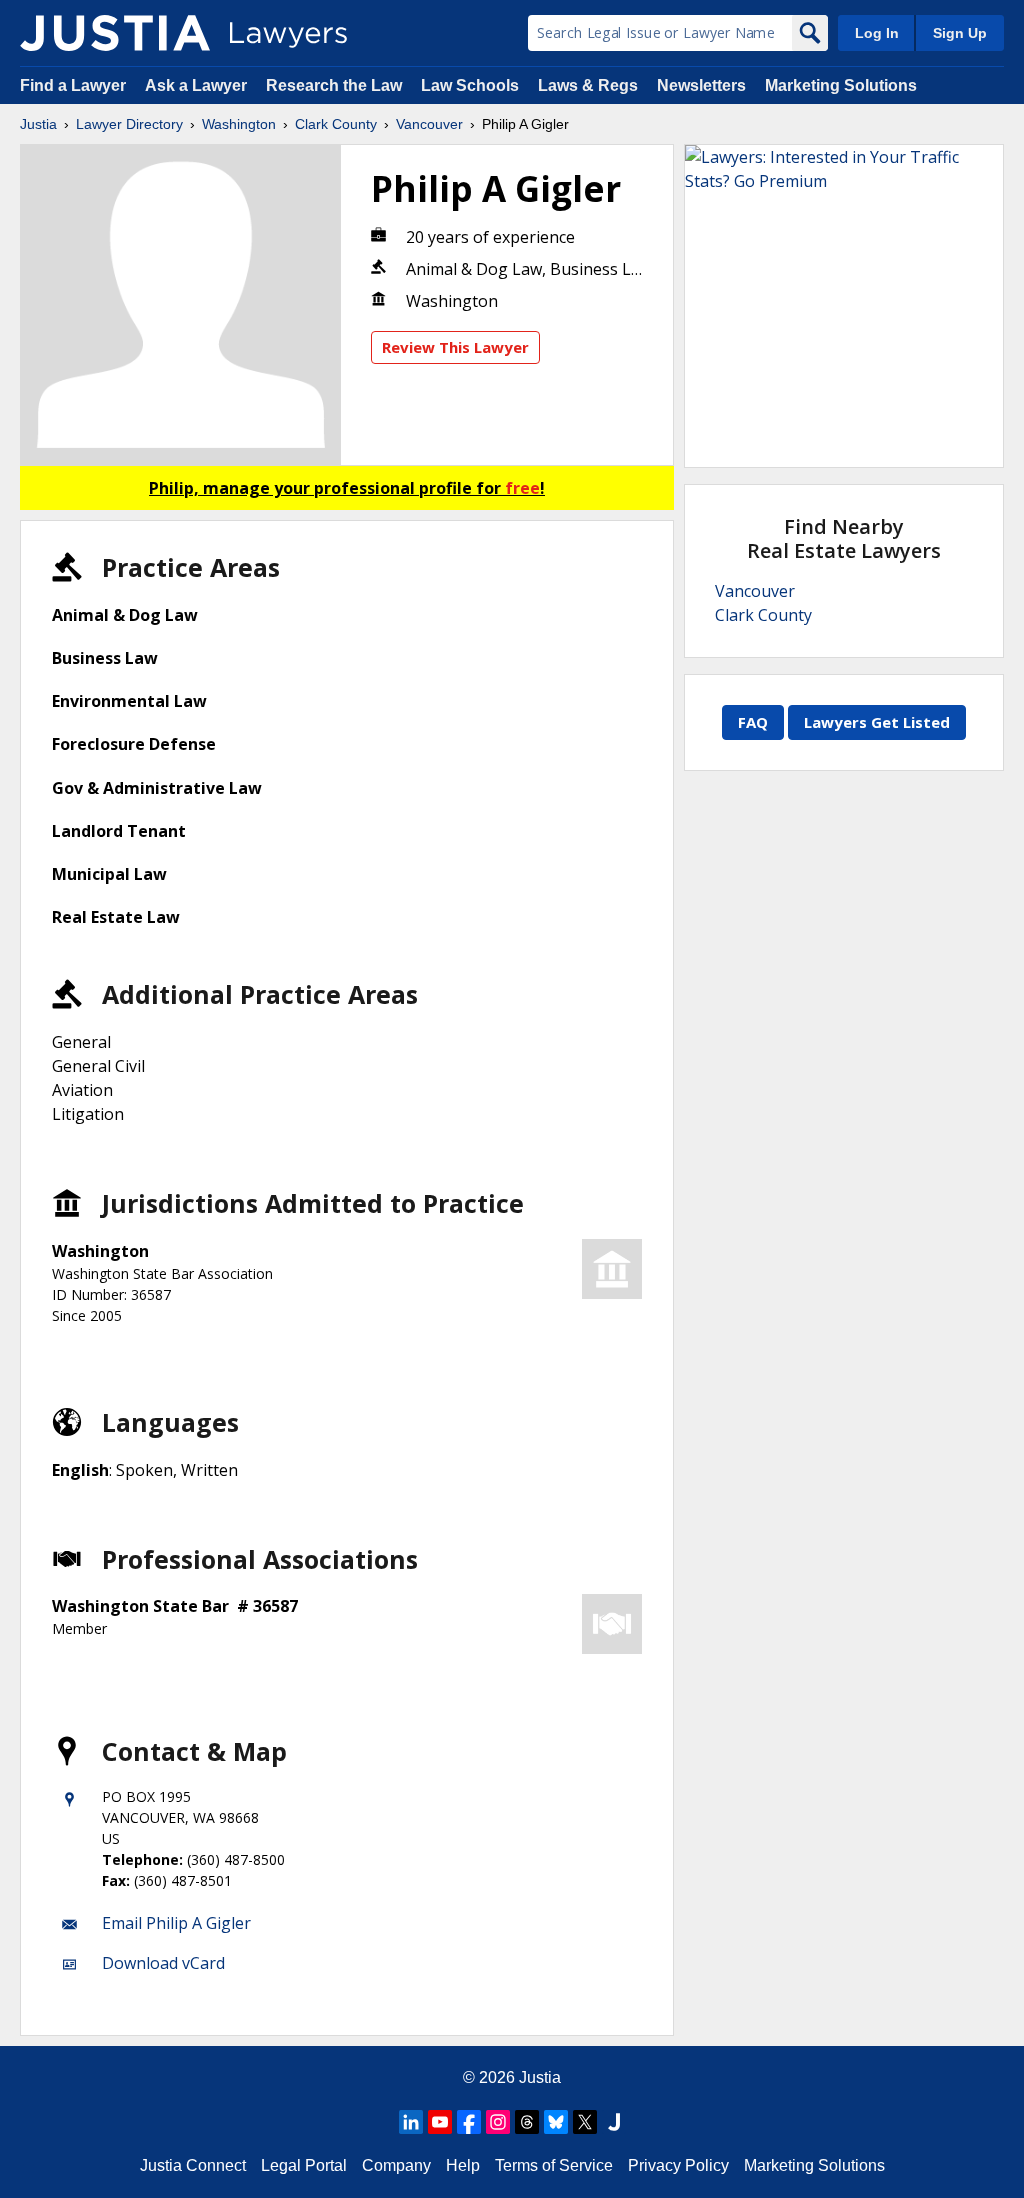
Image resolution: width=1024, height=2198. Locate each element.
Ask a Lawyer (198, 85)
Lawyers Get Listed (877, 722)
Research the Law (334, 85)
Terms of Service (554, 2165)
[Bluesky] (556, 2122)
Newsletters (701, 85)
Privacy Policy (678, 2165)
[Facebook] (469, 2122)
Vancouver (429, 124)
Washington (239, 124)
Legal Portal (304, 2165)
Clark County (336, 124)
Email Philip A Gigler (176, 1923)
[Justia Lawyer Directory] (115, 33)
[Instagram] (498, 2122)
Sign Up (960, 33)
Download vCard (163, 1963)
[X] (585, 2122)
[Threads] (527, 2122)
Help (463, 2165)
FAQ (753, 722)
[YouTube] (440, 2122)
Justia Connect (193, 2165)
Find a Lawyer (73, 85)
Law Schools (470, 85)
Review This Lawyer (455, 347)
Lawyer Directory (129, 124)
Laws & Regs (588, 85)
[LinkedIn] (411, 2122)
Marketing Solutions (841, 85)
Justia (38, 124)
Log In (877, 33)
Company (396, 2165)
